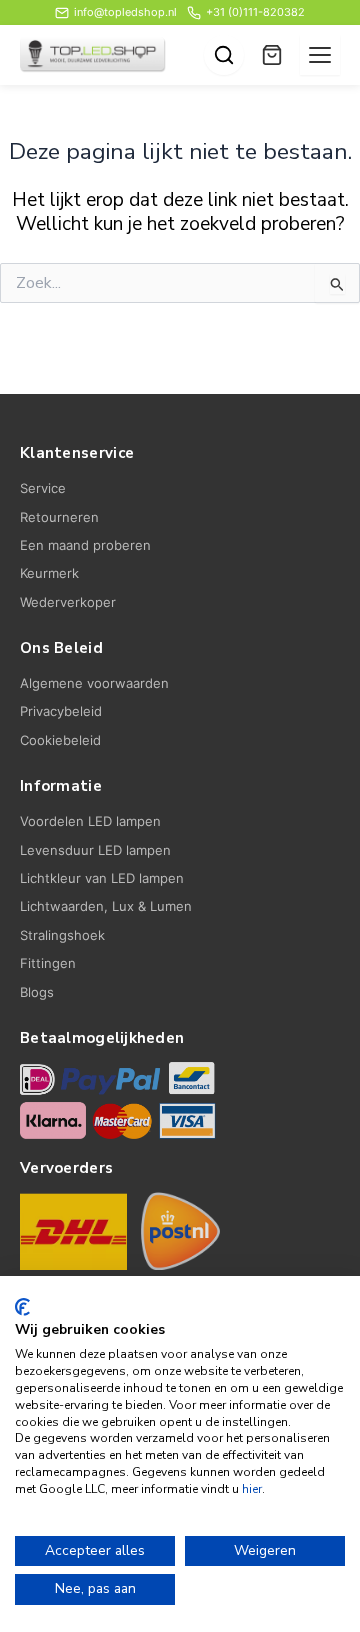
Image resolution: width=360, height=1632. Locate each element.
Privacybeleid (61, 711)
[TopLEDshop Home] (93, 55)
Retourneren (59, 517)
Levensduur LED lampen (95, 850)
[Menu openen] (320, 55)
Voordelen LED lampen (90, 821)
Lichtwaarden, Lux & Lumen (106, 906)
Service (43, 488)
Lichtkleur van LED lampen (102, 878)
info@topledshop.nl (125, 12)
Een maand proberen (85, 545)
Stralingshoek (62, 935)
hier (252, 1489)
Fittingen (48, 963)
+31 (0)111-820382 (255, 12)
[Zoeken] (224, 55)
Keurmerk (49, 573)
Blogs (37, 992)
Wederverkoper (68, 602)
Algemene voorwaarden (94, 683)
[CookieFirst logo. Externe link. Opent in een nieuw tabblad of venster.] (22, 1307)
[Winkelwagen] (272, 55)
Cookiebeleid (60, 740)
